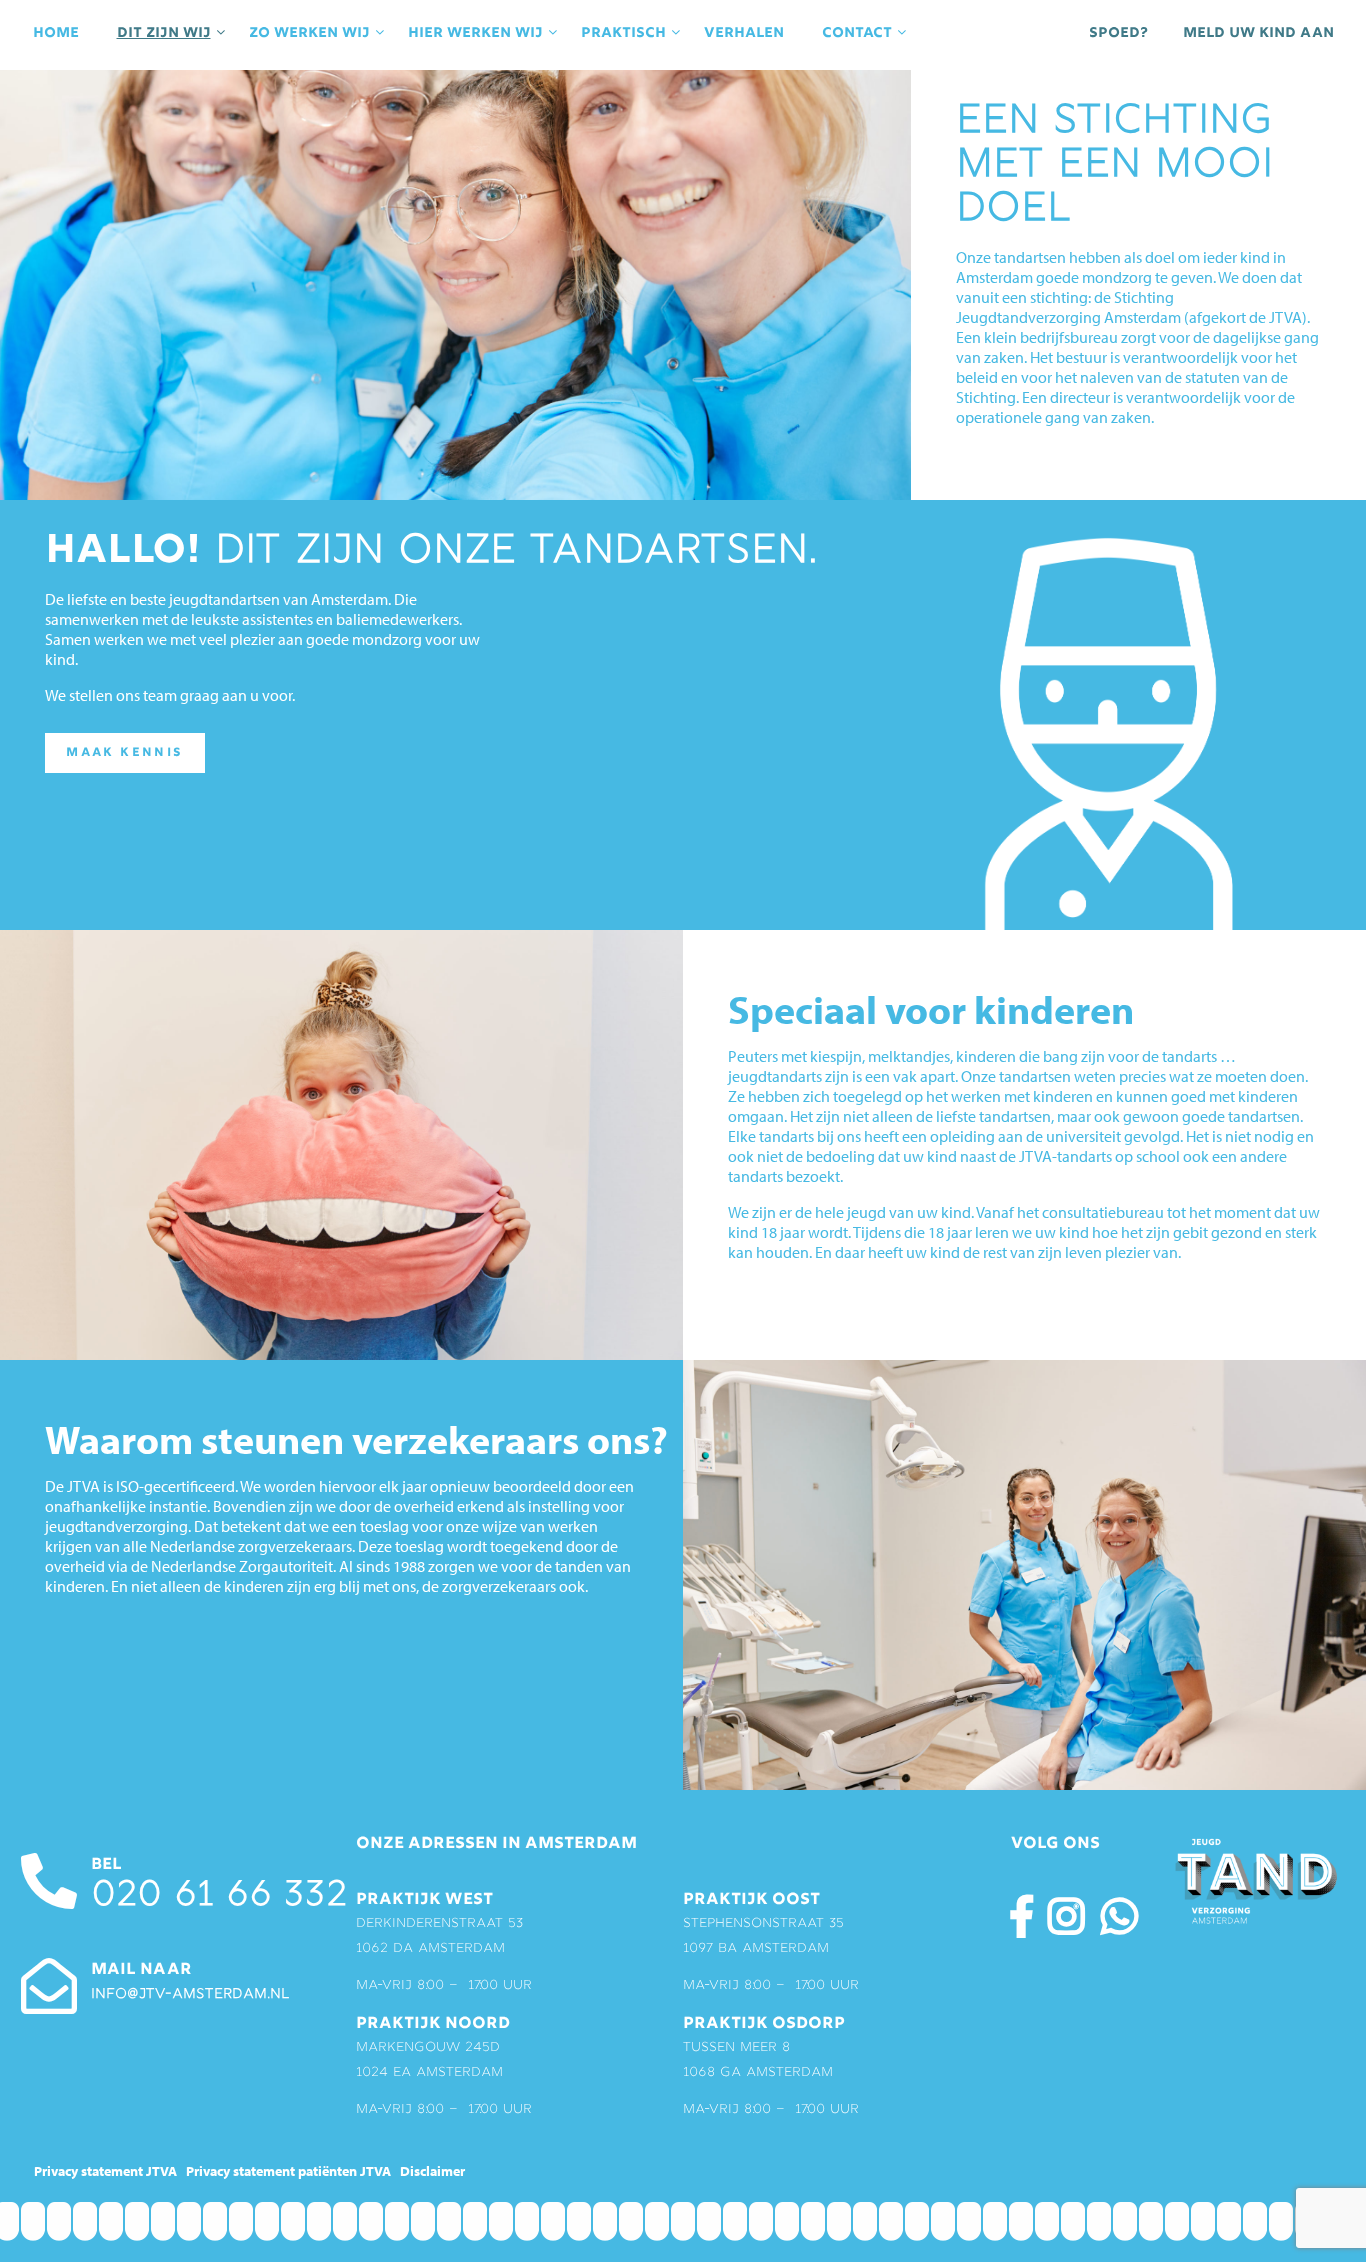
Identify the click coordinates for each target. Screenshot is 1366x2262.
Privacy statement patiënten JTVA (288, 2171)
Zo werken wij (309, 33)
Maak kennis (124, 753)
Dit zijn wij (164, 33)
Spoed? (1118, 33)
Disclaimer (432, 2171)
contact (857, 33)
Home (56, 33)
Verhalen (744, 33)
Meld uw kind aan (1258, 33)
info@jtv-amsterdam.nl (190, 1994)
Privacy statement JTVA (105, 2171)
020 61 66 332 (219, 1896)
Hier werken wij (475, 33)
